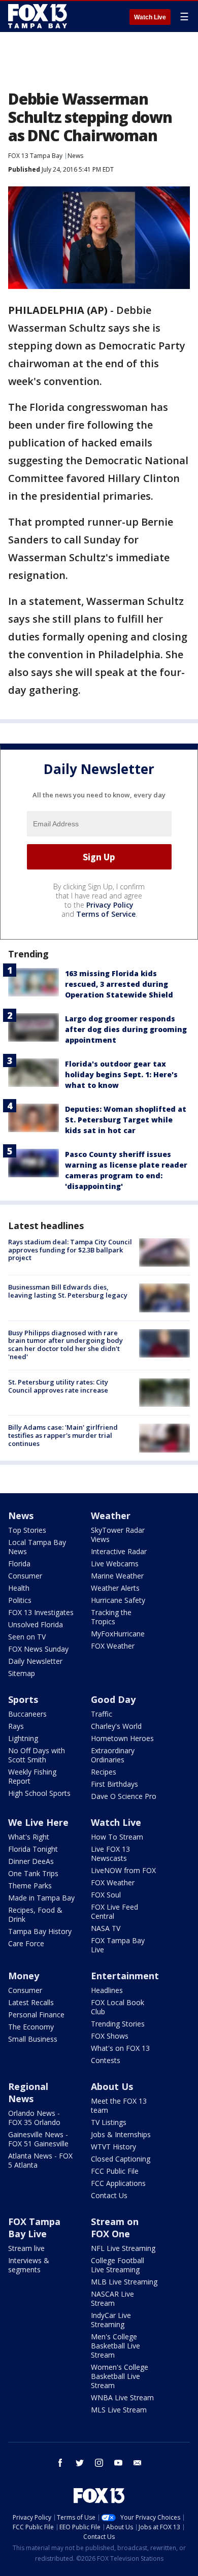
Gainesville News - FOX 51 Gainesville (38, 2139)
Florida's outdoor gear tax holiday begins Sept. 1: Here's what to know (121, 1074)
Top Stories (27, 1530)
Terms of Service (106, 914)
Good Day (113, 1699)
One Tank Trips (33, 1873)
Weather (111, 1516)
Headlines (107, 1990)
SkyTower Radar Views (118, 1535)
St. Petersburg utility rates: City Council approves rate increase (58, 1386)
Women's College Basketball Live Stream (120, 2376)
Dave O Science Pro (124, 1796)
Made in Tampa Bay (41, 1898)
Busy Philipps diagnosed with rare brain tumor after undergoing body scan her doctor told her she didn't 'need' (65, 1345)
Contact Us (109, 2195)
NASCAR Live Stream (112, 2298)
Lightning (23, 1738)
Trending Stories (118, 2024)
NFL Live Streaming (123, 2248)
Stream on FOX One (115, 2228)
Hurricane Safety (118, 1600)
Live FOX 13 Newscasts (110, 1854)
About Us (112, 2086)
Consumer (25, 1576)
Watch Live (150, 17)
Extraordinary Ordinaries (113, 1755)
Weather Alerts (115, 1588)
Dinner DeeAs (31, 1861)
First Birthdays (114, 1784)
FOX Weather (113, 1646)
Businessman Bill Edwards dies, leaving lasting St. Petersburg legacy (68, 1291)
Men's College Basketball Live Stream (115, 2346)
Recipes (104, 1772)
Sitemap (22, 1673)
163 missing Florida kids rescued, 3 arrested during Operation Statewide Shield (119, 984)
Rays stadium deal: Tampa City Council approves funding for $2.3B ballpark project (70, 1250)
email (138, 2463)
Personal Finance (36, 2015)
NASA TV (106, 1928)
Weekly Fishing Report (32, 1776)
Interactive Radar (119, 1551)
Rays (16, 1726)
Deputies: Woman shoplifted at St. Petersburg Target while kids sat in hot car (126, 1120)
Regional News (28, 2092)
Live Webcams (115, 1564)
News (75, 156)
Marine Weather (117, 1576)
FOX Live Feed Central (114, 1911)
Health (19, 1588)
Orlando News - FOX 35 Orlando (34, 2118)
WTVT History (113, 2147)
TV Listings (109, 2122)
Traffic (102, 1714)
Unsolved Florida (36, 1624)
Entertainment (125, 1976)
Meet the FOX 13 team (119, 2105)
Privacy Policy (110, 905)
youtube (118, 2463)
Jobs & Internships (121, 2134)
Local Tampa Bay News (37, 1547)
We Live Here (38, 1822)
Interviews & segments (29, 2265)
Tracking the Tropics (111, 1617)
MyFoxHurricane (118, 1634)
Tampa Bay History (40, 1931)
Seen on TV (27, 1637)
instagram (99, 2463)
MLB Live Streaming (124, 2282)
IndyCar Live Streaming (111, 2320)
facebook (60, 2463)
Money (24, 1976)
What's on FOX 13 (120, 2048)
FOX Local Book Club (118, 2007)
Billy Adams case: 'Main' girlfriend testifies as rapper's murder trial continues (63, 1435)
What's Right (29, 1837)
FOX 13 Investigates (41, 1612)
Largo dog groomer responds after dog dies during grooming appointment (126, 1029)
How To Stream (117, 1837)
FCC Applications (118, 2183)
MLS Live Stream (119, 2410)
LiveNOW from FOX (123, 1870)
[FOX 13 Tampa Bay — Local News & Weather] (38, 16)
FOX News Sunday (38, 1649)
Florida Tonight (33, 1849)
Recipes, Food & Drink (35, 1914)
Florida (19, 1564)
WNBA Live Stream (122, 2397)
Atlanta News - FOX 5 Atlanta (40, 2160)
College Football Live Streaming (118, 2265)
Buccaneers (27, 1714)
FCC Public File (115, 2171)
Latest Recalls (31, 2002)
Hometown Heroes (122, 1738)
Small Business (33, 2039)
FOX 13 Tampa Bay (35, 156)
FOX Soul (106, 1895)
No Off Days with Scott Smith (37, 1755)
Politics (20, 1600)
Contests (106, 2060)
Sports (23, 1699)
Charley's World (116, 1726)
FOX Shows (110, 2036)
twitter (80, 2463)
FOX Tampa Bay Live (118, 1945)
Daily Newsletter (35, 1661)
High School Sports (39, 1793)
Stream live (26, 2248)
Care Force (26, 1943)
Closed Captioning (121, 2159)
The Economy (31, 2027)
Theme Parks (30, 1886)
